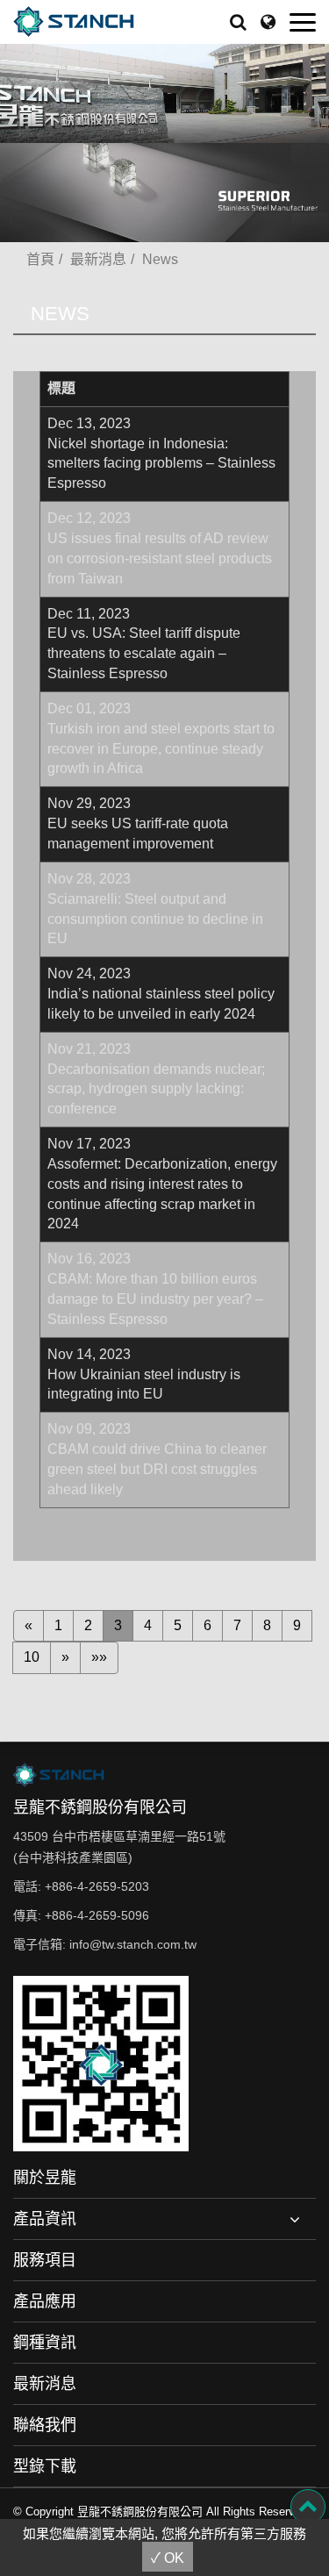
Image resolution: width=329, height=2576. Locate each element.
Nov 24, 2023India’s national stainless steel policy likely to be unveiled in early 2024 (161, 994)
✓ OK (168, 2558)
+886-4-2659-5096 (97, 1915)
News (160, 259)
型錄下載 (45, 2466)
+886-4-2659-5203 (97, 1886)
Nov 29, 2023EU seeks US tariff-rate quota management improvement (138, 823)
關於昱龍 (45, 2178)
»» (99, 1657)
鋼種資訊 (45, 2343)
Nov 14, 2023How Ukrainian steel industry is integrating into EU (144, 1374)
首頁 (40, 259)
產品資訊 (45, 2219)
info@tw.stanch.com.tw (133, 1944)
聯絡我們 (45, 2425)
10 (32, 1657)
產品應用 (45, 2301)
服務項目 (45, 2260)
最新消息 (98, 259)
